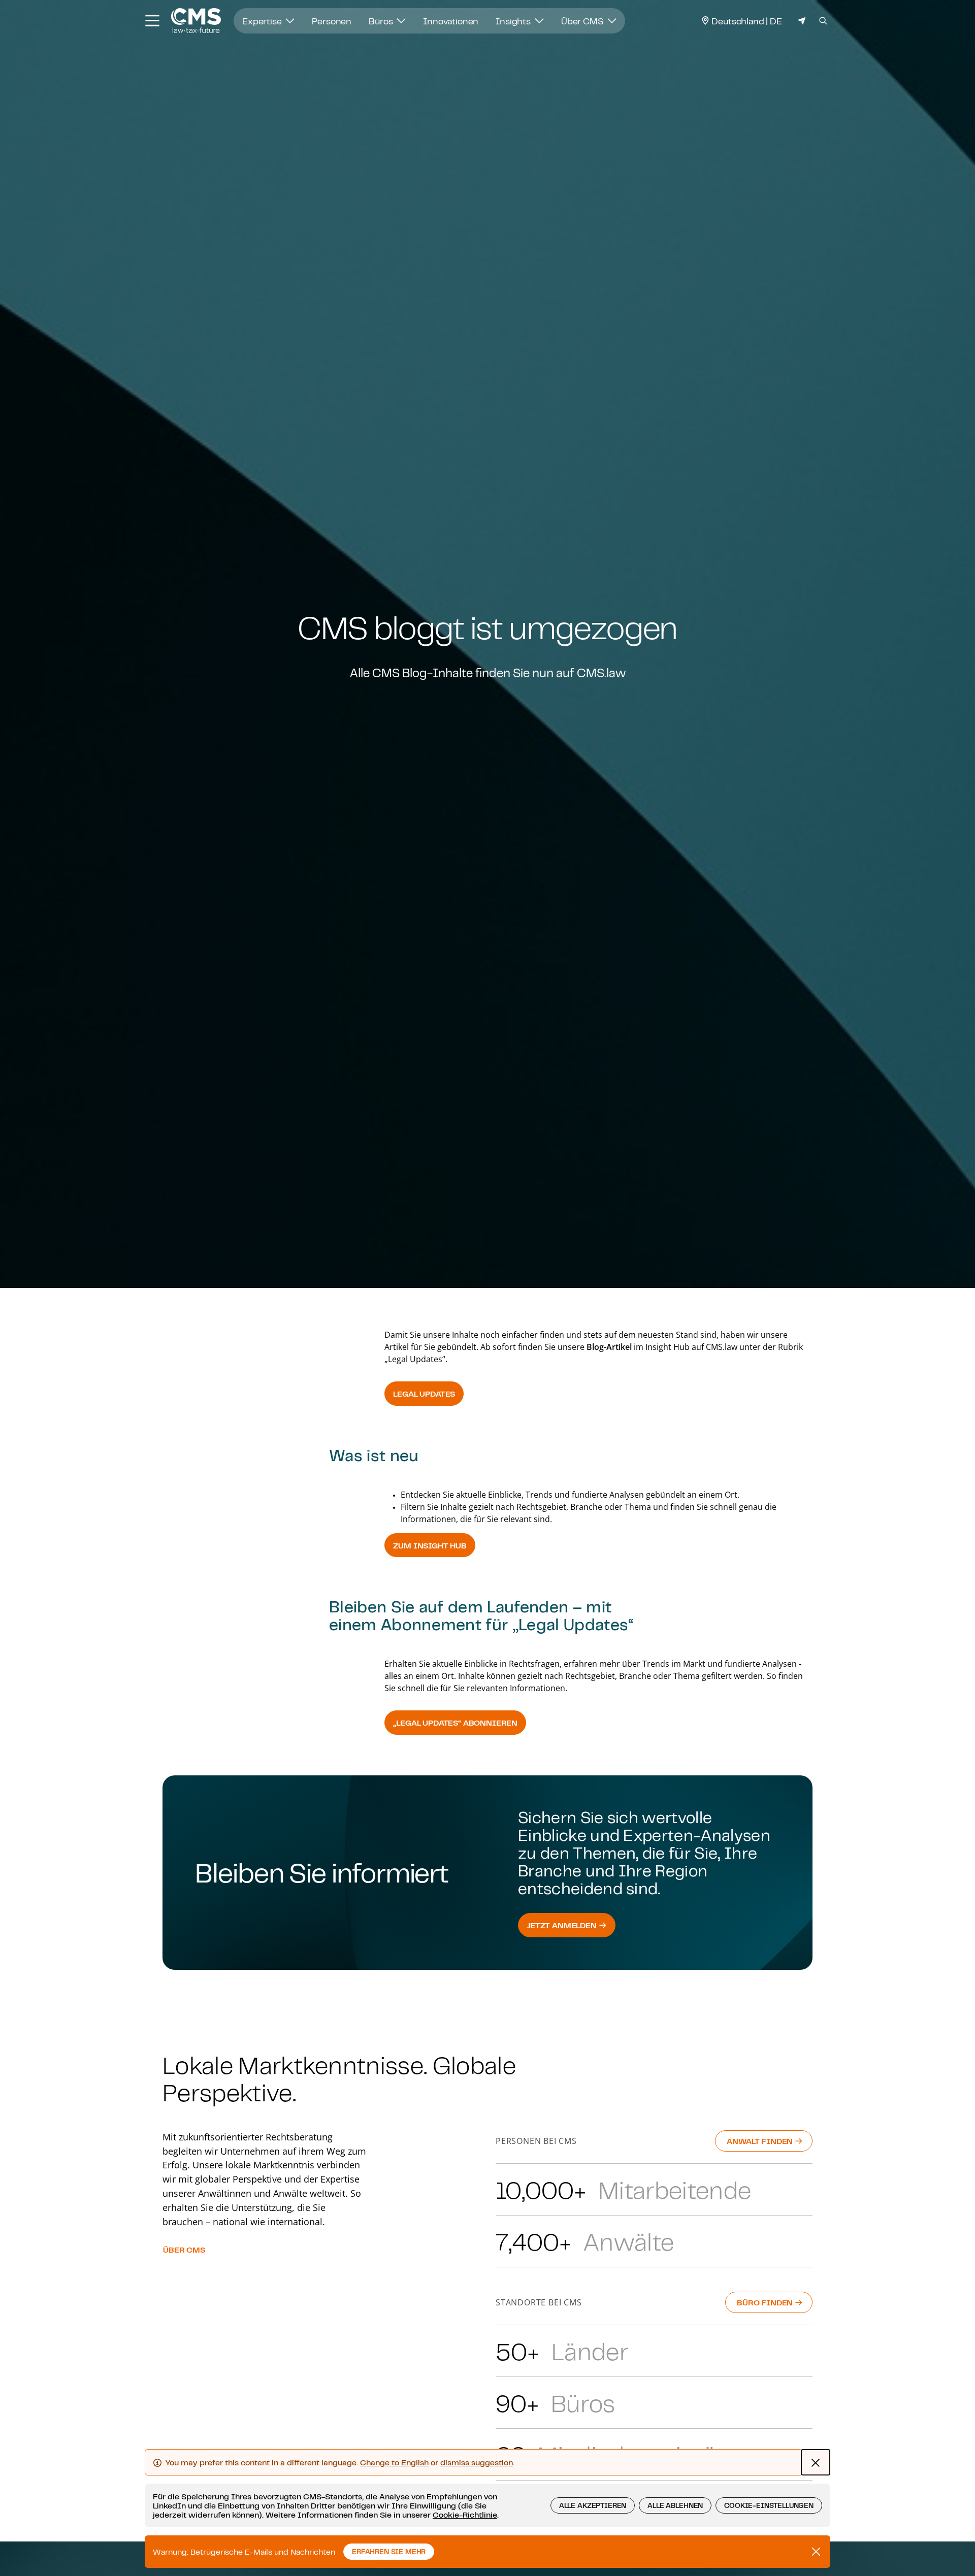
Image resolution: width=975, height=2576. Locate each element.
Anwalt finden (761, 2141)
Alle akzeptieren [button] (593, 2505)
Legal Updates (424, 1394)
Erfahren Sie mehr (389, 2552)
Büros (382, 21)
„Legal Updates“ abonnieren (455, 1723)
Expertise (263, 21)
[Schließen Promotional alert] (816, 2552)
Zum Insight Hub (430, 1545)
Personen (332, 21)
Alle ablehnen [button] (675, 2505)
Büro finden (766, 2302)
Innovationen (451, 21)
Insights (514, 21)
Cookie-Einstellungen (769, 2505)
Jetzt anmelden (563, 1925)
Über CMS (583, 21)
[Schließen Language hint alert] (816, 2462)
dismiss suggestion (477, 2462)
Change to (394, 2462)
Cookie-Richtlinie (465, 2515)
